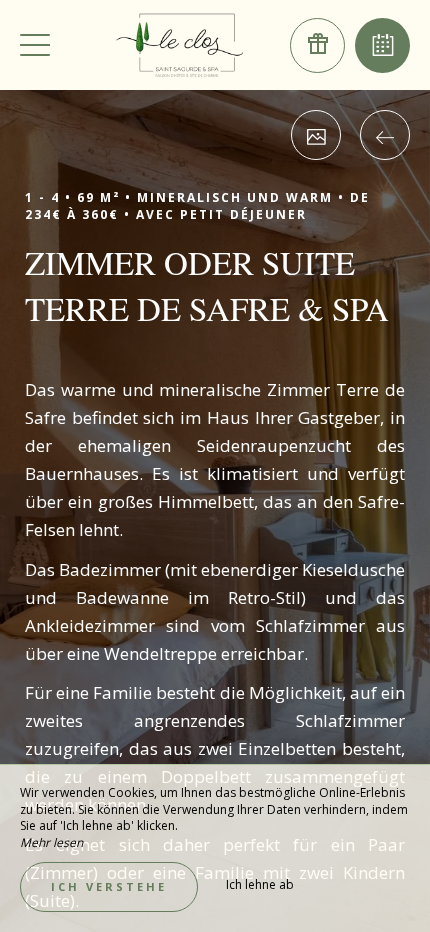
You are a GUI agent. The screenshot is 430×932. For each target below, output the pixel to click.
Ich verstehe (109, 886)
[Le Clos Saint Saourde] (180, 45)
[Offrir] (317, 45)
